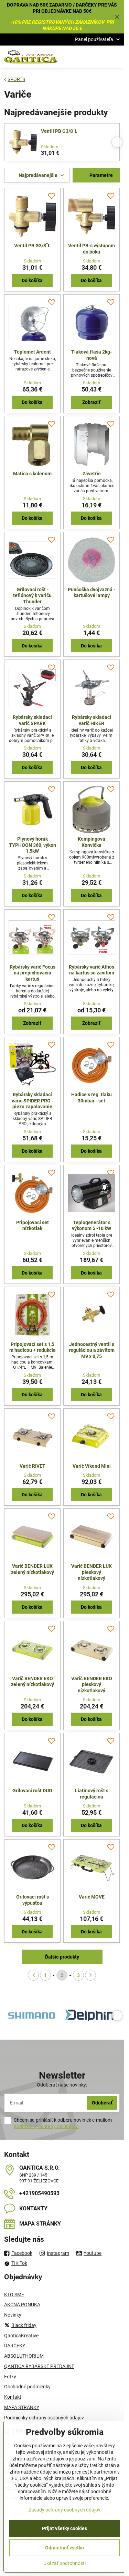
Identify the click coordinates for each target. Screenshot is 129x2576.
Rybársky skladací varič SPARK (32, 720)
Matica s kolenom (32, 474)
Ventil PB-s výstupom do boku (92, 249)
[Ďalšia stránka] (90, 1975)
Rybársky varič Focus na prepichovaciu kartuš (33, 973)
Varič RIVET (33, 1466)
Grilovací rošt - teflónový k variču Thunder (32, 596)
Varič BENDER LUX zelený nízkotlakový (33, 1569)
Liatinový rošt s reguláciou (92, 1794)
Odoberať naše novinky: (62, 2085)
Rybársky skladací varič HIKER (92, 720)
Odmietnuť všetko (64, 2548)
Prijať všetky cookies (64, 2528)
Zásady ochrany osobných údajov (64, 2510)
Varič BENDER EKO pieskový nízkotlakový (92, 1685)
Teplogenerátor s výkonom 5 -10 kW (92, 1226)
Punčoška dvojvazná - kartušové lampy (92, 593)
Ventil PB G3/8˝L (59, 131)
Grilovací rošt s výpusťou (33, 1900)
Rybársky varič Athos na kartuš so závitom (92, 970)
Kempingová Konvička (92, 842)
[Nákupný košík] (99, 57)
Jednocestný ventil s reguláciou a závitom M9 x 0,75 (92, 1350)
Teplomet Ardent (33, 352)
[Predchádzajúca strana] (33, 1975)
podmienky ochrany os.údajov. (46, 2126)
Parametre (101, 175)
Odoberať (102, 2103)
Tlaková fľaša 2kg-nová (92, 355)
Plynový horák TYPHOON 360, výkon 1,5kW (33, 845)
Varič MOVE (92, 1897)
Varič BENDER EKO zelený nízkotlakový (33, 1682)
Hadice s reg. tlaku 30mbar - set (92, 1098)
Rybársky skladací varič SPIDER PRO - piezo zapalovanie (33, 1101)
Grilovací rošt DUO (32, 1791)
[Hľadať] (83, 57)
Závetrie (92, 474)
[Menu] (116, 57)
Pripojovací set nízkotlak (33, 1226)
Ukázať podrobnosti (64, 2563)
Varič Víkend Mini (92, 1466)
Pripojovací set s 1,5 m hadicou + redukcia (33, 1347)
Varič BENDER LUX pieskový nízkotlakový (92, 1572)
